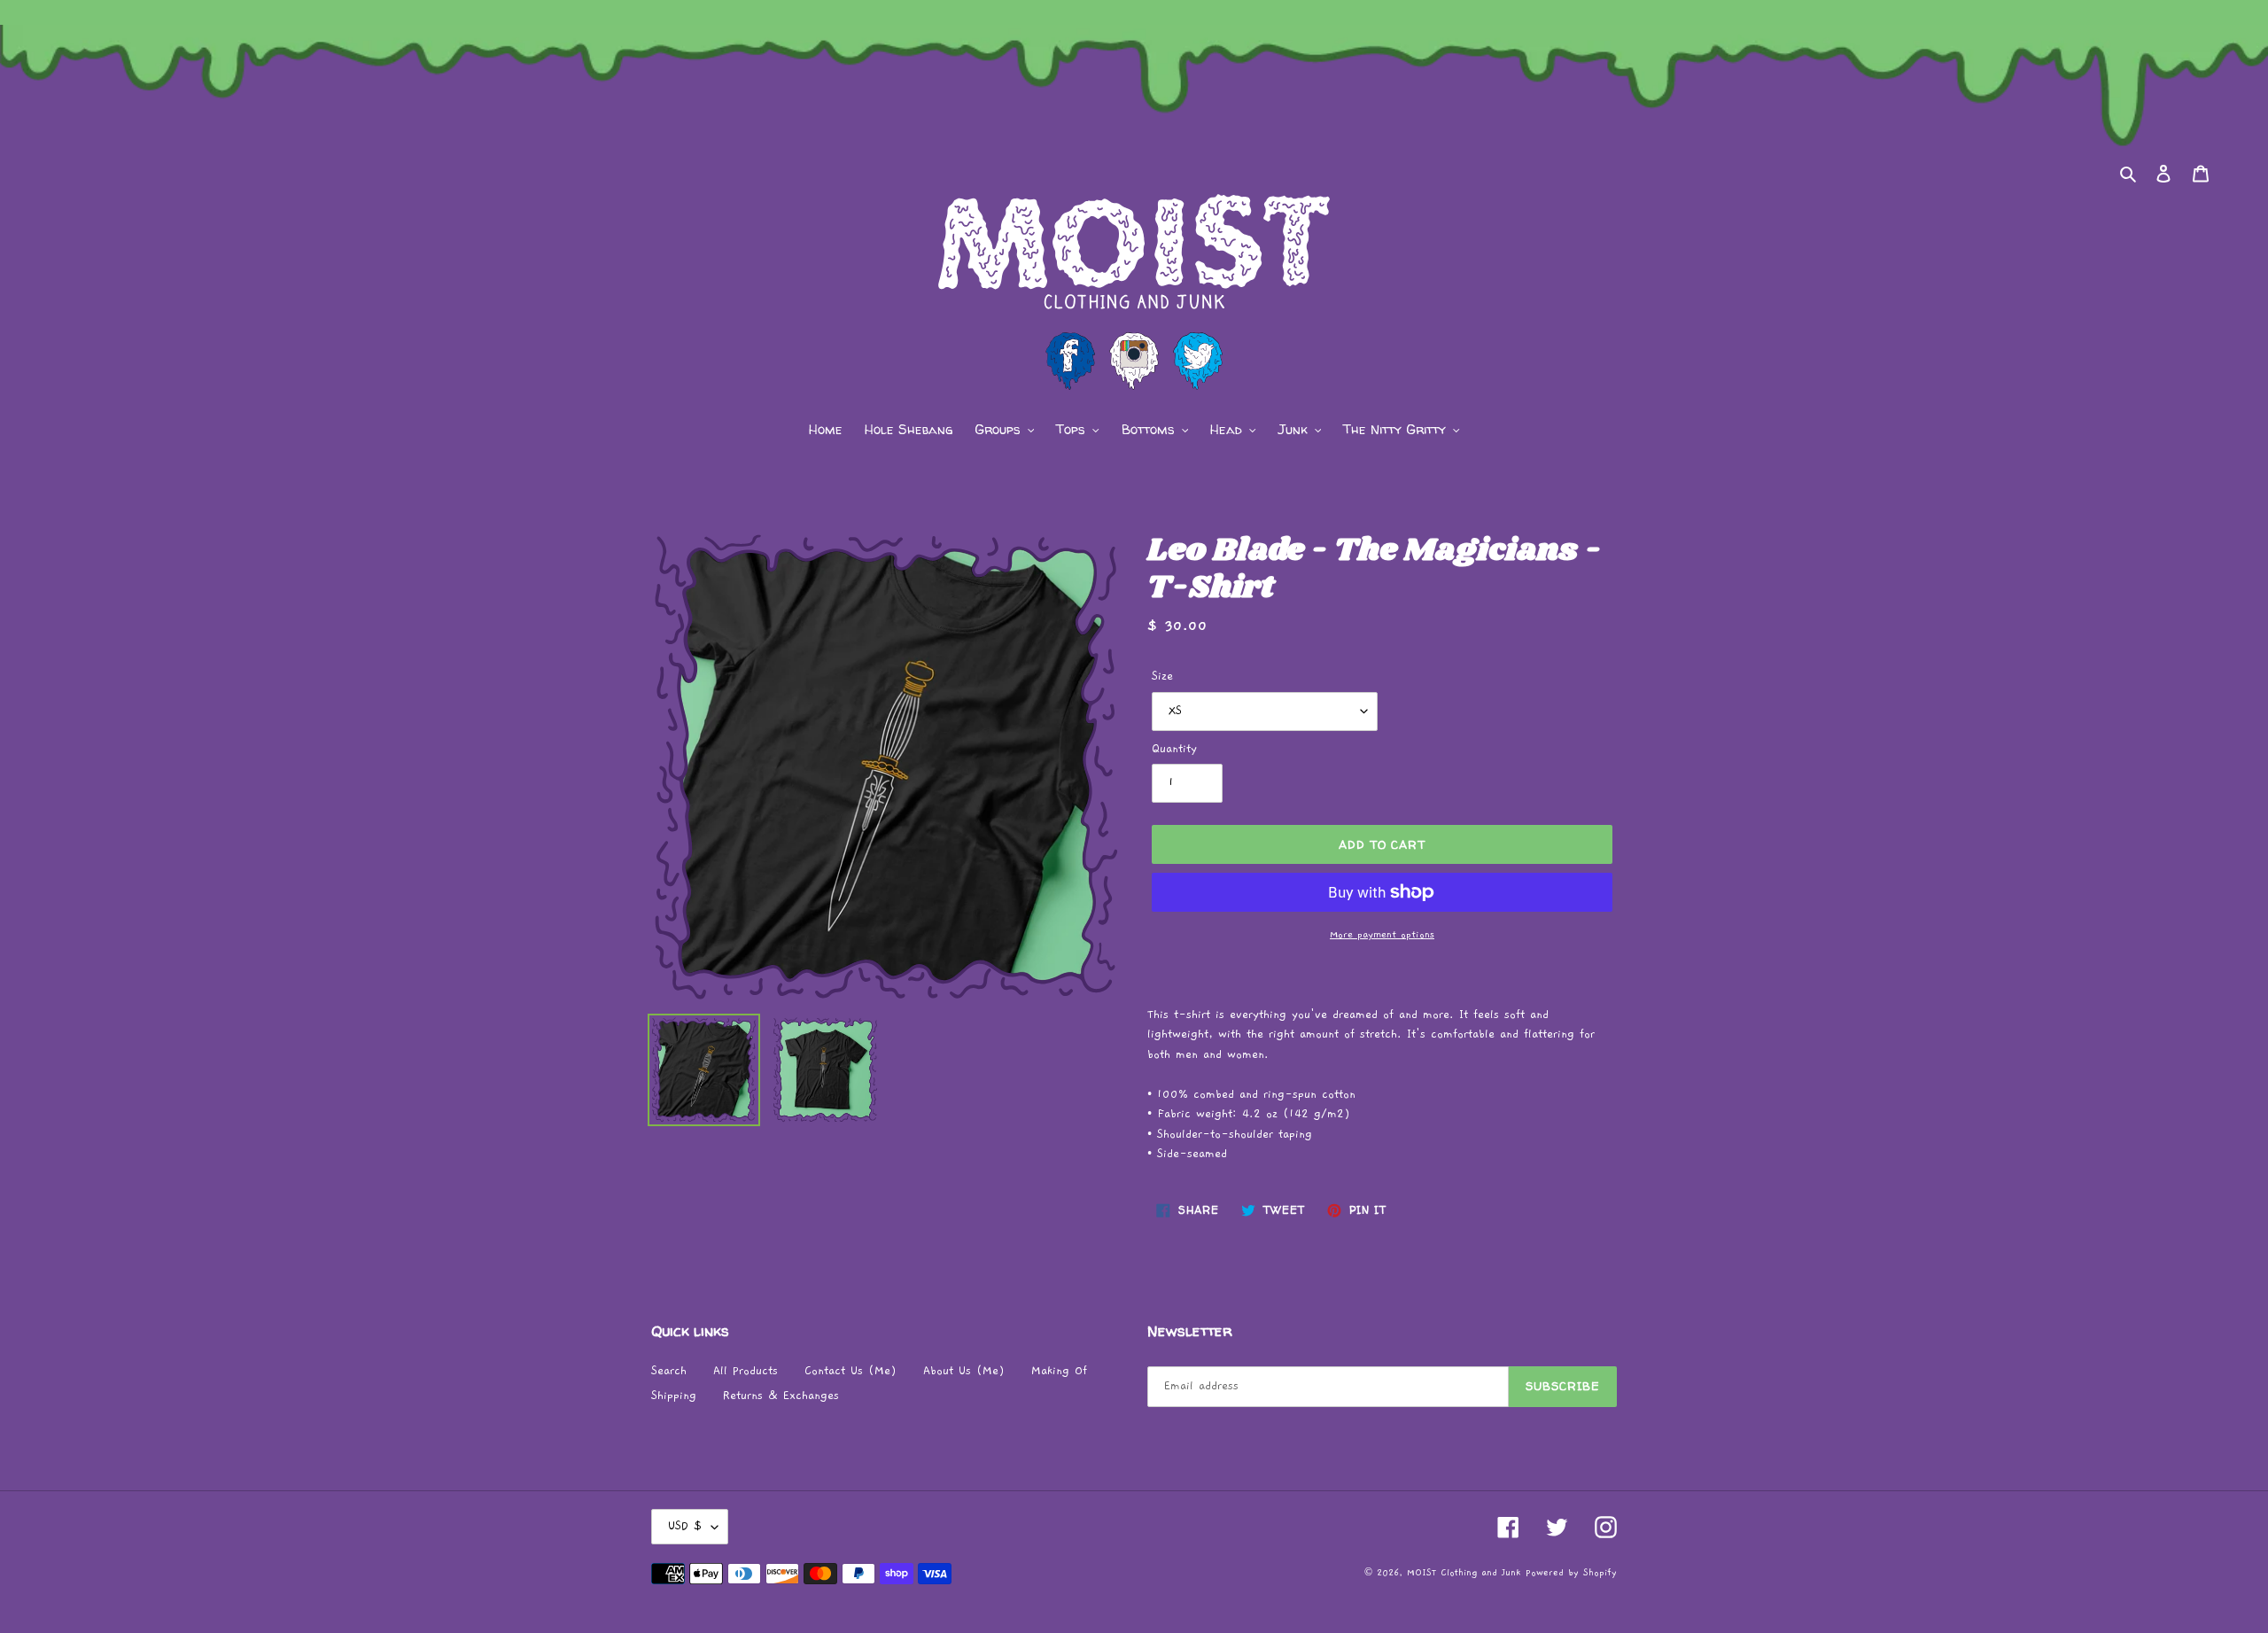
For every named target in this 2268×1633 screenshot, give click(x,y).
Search (669, 1371)
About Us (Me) (964, 1371)
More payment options (1382, 934)
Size (1162, 677)
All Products (746, 1371)
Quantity (1174, 749)
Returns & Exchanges (781, 1396)
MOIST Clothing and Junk (1464, 1573)
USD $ (685, 1526)
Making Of (1059, 1371)
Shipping (674, 1396)
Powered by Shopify (1571, 1573)
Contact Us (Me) (850, 1371)
